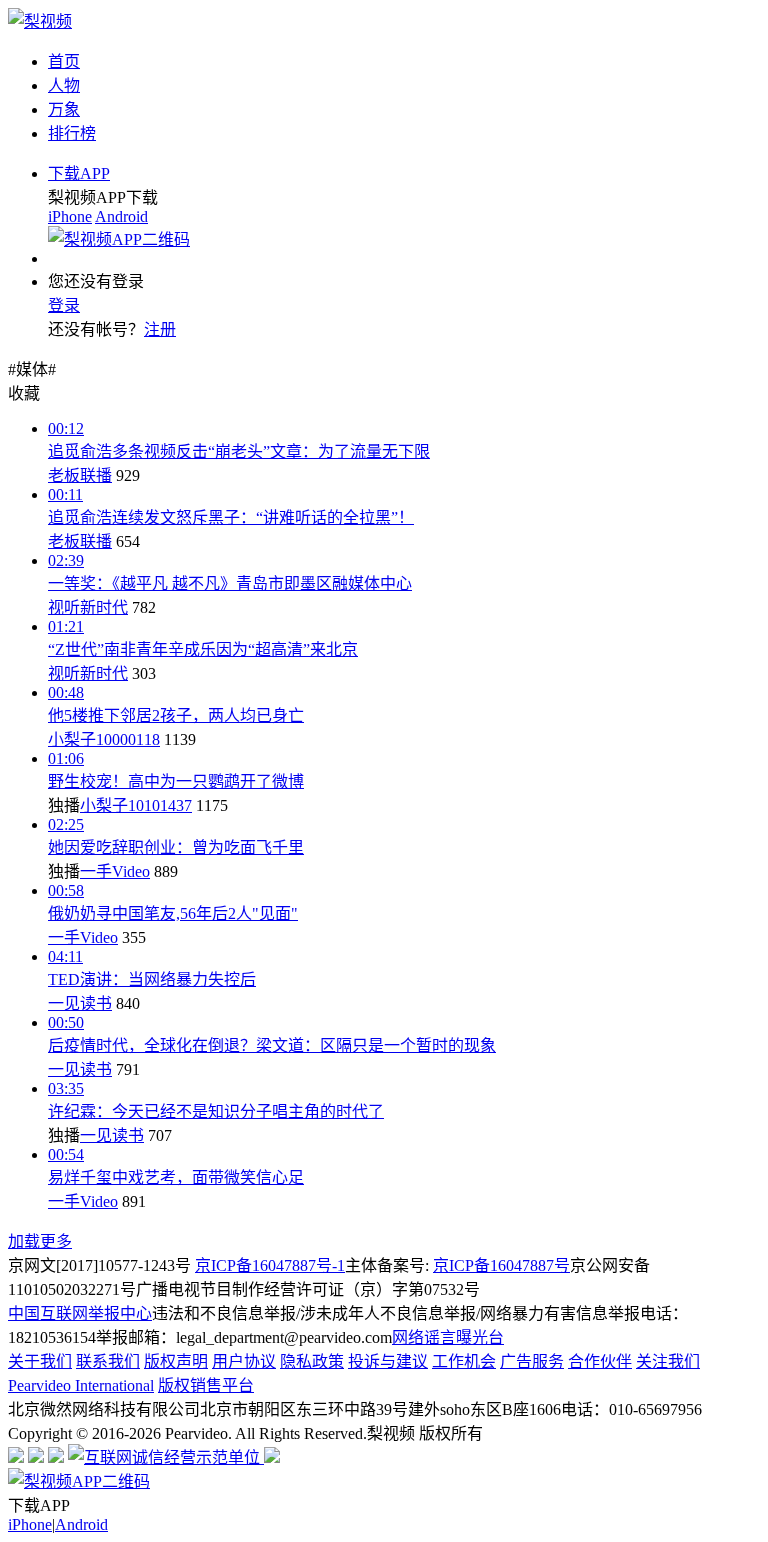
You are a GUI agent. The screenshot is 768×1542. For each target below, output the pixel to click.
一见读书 (80, 1003)
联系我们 (108, 1361)
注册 (160, 329)
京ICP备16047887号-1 (270, 1265)
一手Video (115, 871)
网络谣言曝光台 (448, 1337)
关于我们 (40, 1361)
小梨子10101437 (136, 805)
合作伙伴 (600, 1361)
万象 (64, 109)
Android (121, 216)
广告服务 (532, 1361)
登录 (64, 305)
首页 (64, 61)
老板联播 (80, 475)
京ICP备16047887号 (501, 1265)
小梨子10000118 (104, 739)
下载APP (79, 173)
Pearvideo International (81, 1385)
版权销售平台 (206, 1385)
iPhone (70, 216)
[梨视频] (40, 21)
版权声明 (176, 1361)
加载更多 (40, 1241)
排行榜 (72, 133)
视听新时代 (88, 607)
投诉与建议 (388, 1361)
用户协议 (244, 1361)
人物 (64, 85)
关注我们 (668, 1361)
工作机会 (464, 1361)
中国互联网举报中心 (80, 1313)
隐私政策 (312, 1361)
